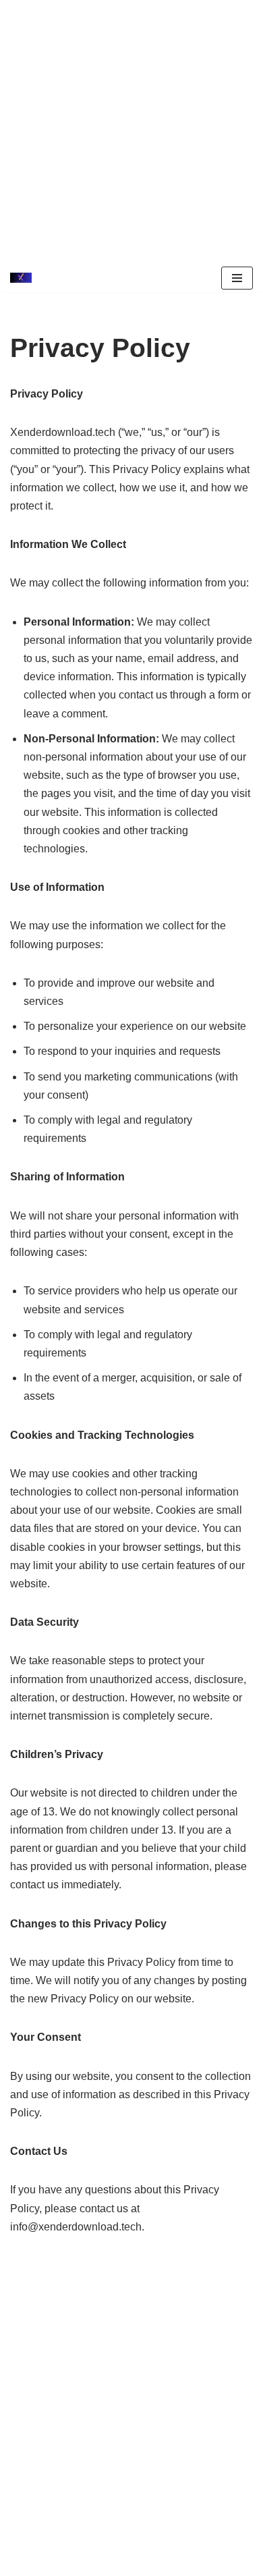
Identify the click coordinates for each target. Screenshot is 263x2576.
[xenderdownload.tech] (24, 278)
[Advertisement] (131, 132)
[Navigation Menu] (237, 278)
